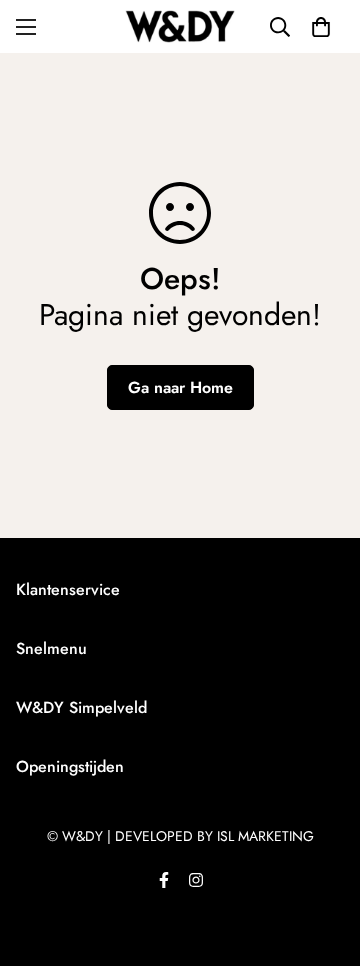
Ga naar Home (180, 387)
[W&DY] (180, 26)
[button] (321, 27)
